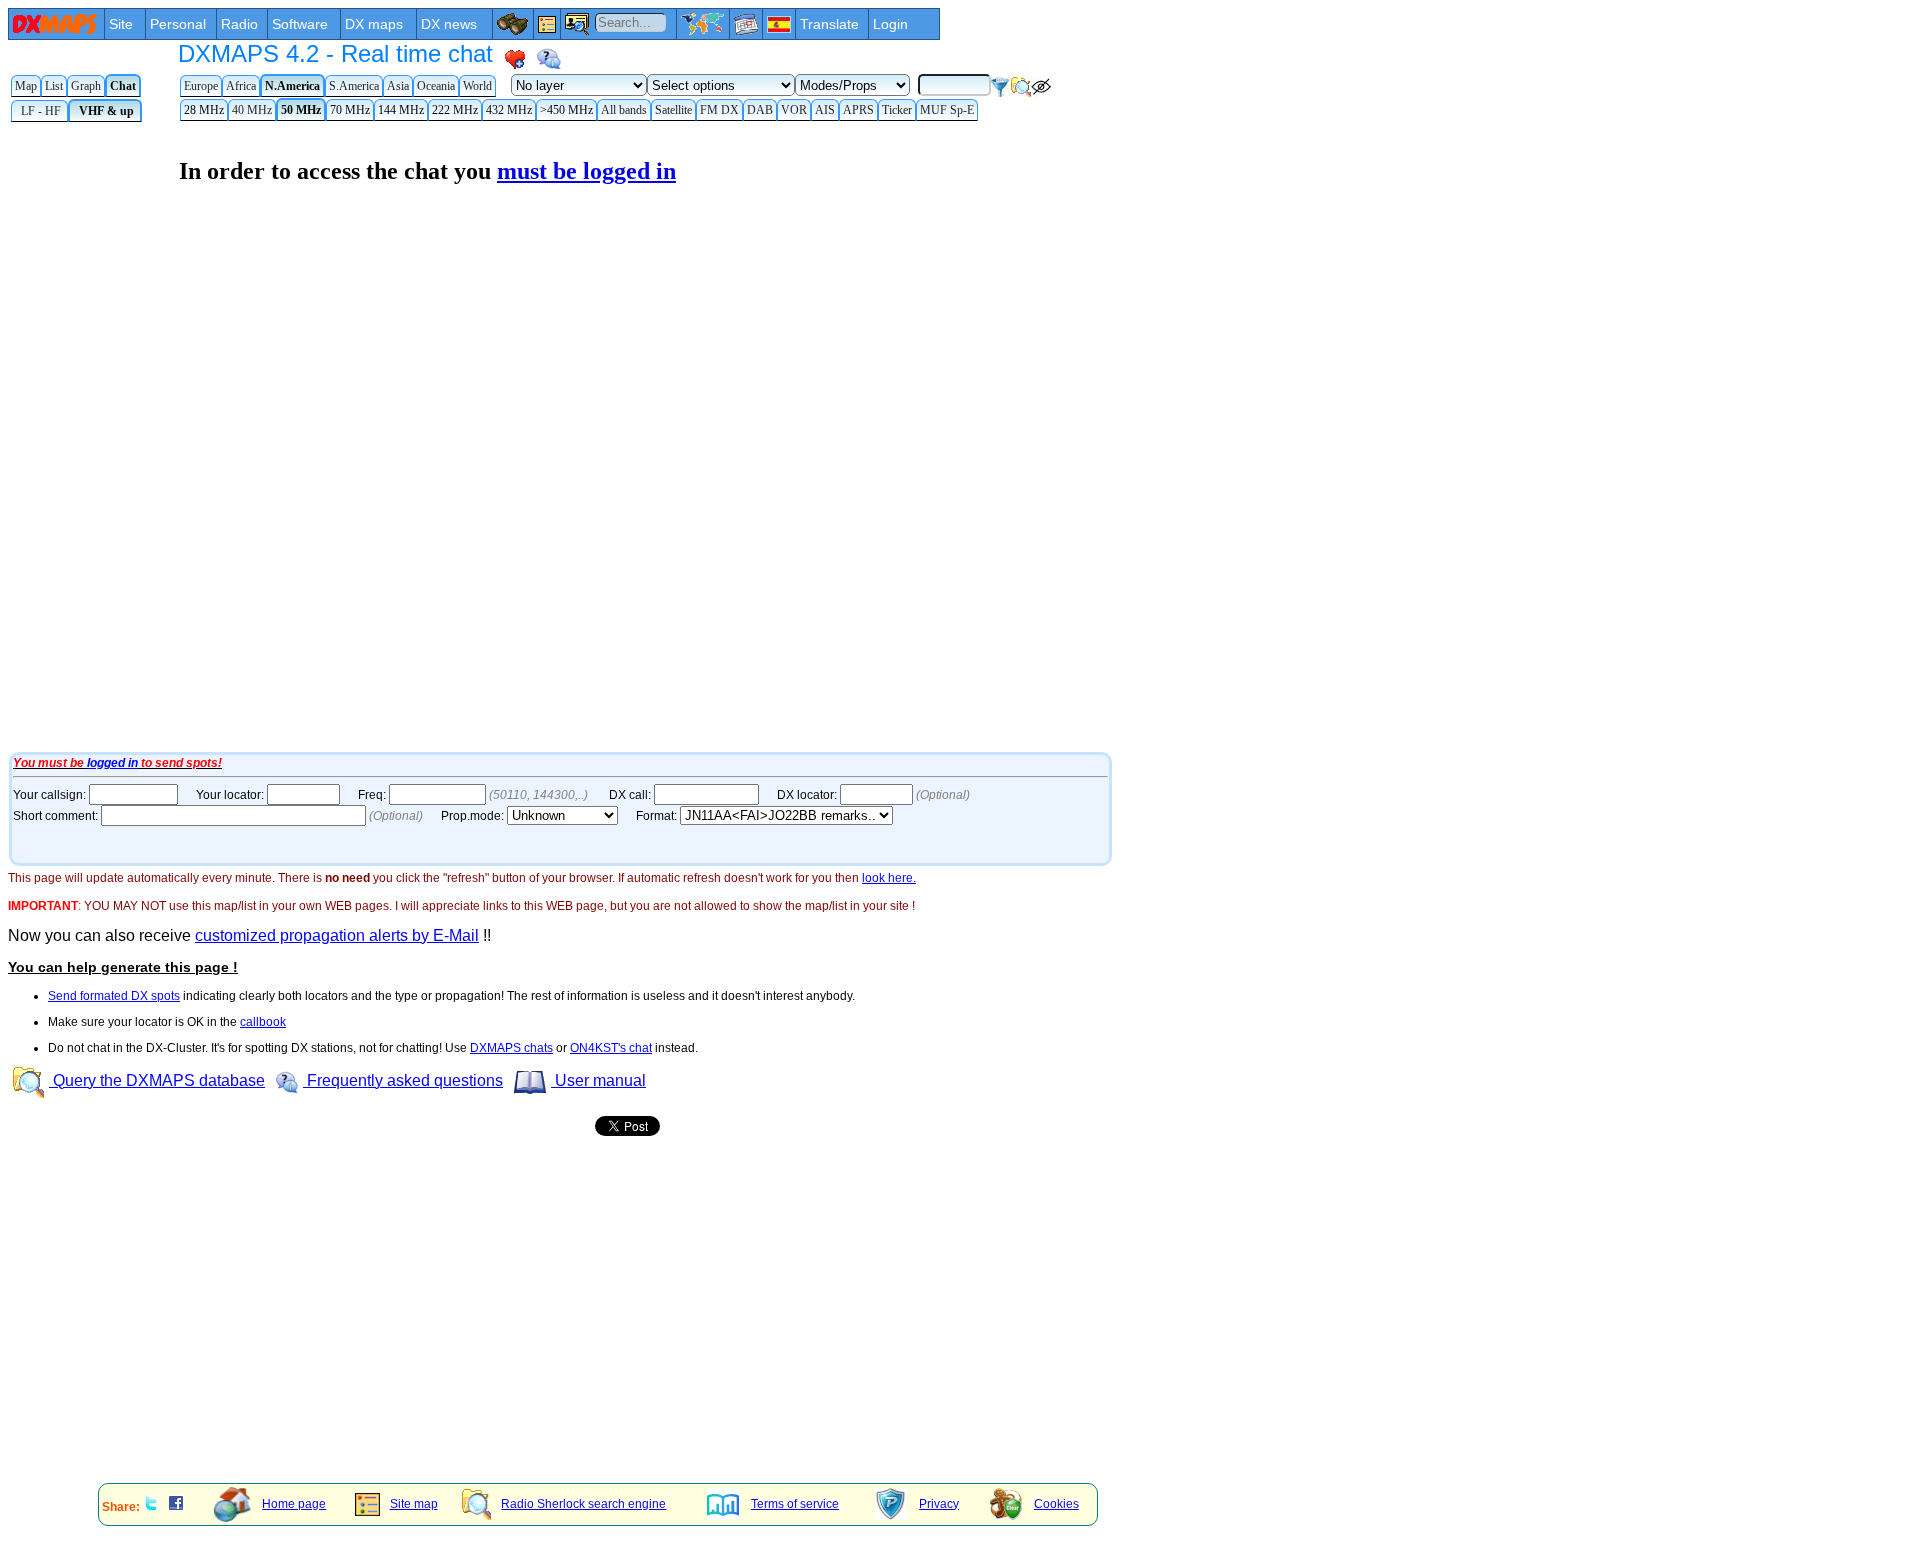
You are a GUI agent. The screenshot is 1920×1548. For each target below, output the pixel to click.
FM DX (719, 110)
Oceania (436, 86)
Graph (86, 86)
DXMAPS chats (511, 1048)
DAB (760, 110)
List (54, 86)
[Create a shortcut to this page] (515, 59)
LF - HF (39, 111)
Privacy (939, 1504)
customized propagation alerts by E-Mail (337, 935)
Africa (241, 86)
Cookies (1056, 1504)
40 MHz (252, 110)
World (477, 86)
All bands (624, 110)
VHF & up (105, 111)
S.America (354, 86)
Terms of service (795, 1504)
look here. (889, 878)
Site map (414, 1504)
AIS (825, 110)
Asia (398, 86)
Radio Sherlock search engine (583, 1504)
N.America (292, 86)
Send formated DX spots (114, 996)
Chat (123, 86)
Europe (201, 86)
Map (26, 86)
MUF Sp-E (947, 110)
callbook (263, 1022)
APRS (858, 110)
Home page (294, 1504)
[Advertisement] (608, 1329)
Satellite (673, 110)
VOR (794, 110)
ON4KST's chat (611, 1048)
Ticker (897, 110)
